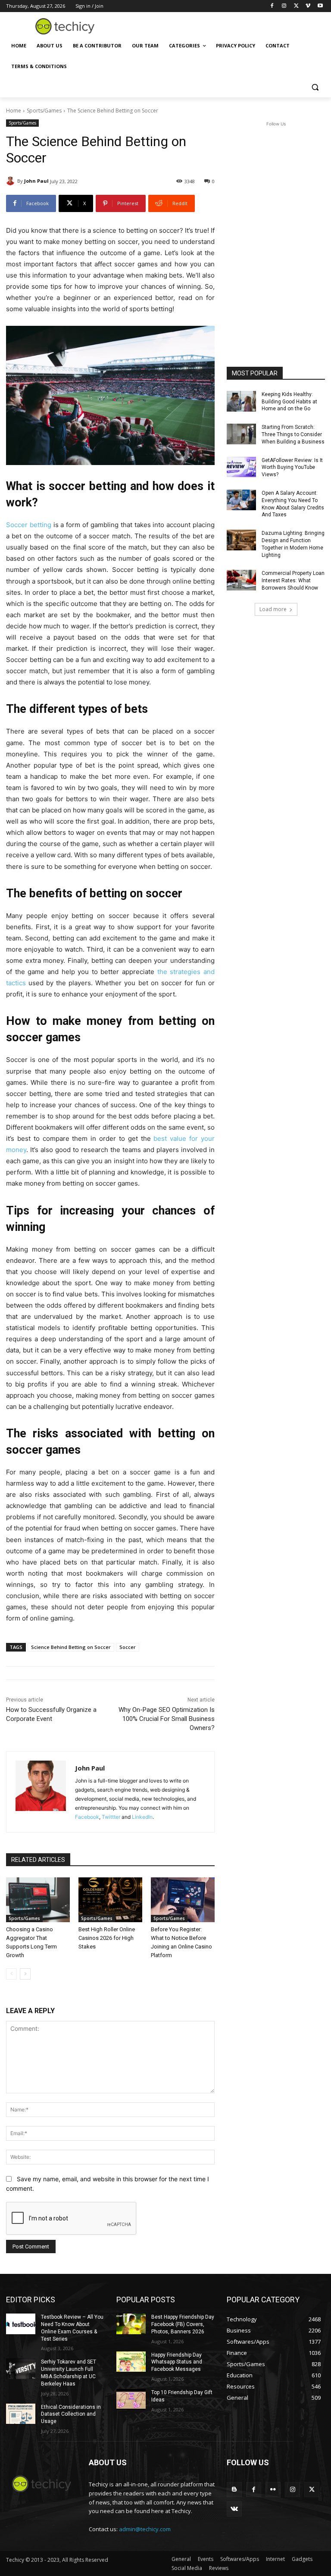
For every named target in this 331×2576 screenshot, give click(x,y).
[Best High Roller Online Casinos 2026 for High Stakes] (110, 1900)
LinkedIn (142, 1817)
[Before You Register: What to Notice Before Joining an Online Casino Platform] (183, 1900)
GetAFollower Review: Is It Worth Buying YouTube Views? (292, 468)
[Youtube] (320, 6)
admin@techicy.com (145, 2529)
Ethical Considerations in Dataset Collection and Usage (71, 2414)
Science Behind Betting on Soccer (71, 1647)
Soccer (128, 1647)
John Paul (36, 181)
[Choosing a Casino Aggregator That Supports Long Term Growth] (38, 1900)
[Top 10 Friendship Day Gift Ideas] (131, 2399)
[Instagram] (284, 6)
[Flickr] (273, 2490)
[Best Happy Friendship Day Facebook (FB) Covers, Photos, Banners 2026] (131, 2324)
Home (14, 111)
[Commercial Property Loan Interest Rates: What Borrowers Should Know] (241, 580)
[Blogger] (234, 2490)
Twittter (111, 1817)
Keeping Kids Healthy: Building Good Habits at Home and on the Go (289, 402)
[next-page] (25, 1974)
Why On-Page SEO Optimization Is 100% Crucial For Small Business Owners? (167, 1719)
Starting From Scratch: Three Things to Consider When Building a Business (293, 434)
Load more (273, 609)
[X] (296, 6)
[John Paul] (12, 181)
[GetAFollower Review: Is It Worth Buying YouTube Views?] (241, 467)
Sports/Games (44, 111)
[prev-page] (11, 1974)
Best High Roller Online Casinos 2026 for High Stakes (107, 1938)
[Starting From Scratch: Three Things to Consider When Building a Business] (241, 434)
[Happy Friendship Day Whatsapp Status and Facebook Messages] (131, 2362)
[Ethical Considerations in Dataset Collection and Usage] (21, 2414)
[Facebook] (272, 6)
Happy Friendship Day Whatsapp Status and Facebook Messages (177, 2362)
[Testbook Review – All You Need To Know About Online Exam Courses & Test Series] (21, 2324)
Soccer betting (29, 525)
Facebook (87, 1817)
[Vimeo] (308, 6)
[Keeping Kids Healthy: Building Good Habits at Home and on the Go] (241, 401)
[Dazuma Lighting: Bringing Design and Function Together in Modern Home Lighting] (241, 540)
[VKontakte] (234, 2509)
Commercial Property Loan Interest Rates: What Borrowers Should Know (293, 581)
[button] (315, 87)
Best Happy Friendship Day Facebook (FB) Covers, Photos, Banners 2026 (183, 2324)
